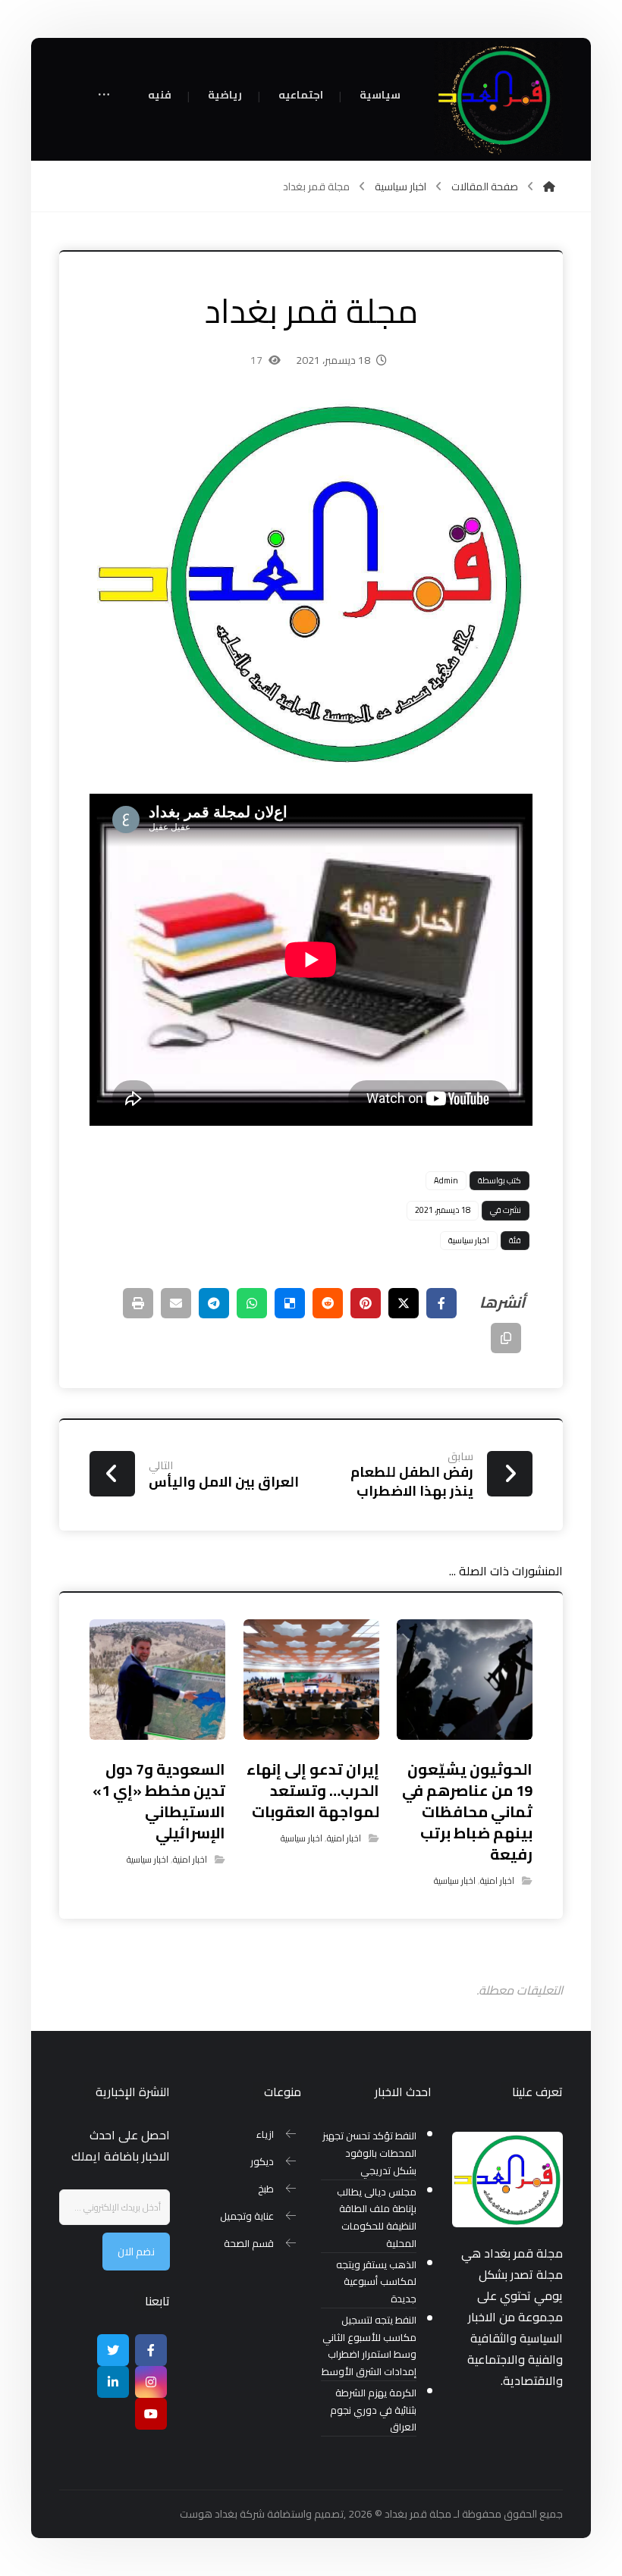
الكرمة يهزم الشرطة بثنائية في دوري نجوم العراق (373, 2410)
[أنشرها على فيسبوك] (441, 1303)
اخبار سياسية (469, 1240)
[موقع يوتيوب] (151, 2414)
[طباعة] (138, 1303)
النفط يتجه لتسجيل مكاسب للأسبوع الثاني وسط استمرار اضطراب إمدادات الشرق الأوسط (369, 2346)
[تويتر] (113, 2350)
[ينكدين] (113, 2382)
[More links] (104, 96)
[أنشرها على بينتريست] (366, 1303)
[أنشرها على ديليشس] (290, 1303)
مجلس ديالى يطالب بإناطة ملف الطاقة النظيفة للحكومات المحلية (377, 2218)
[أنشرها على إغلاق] (404, 1303)
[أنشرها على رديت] (328, 1303)
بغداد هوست (209, 2514)
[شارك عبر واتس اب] (252, 1303)
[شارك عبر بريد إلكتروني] (176, 1303)
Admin (446, 1180)
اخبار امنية (497, 1880)
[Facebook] (151, 2350)
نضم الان (136, 2252)
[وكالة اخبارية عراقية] (498, 99)
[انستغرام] (151, 2382)
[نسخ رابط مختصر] (506, 1338)
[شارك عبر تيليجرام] (214, 1303)
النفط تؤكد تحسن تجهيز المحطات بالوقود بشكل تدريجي (369, 2153)
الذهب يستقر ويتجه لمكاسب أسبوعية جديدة (376, 2282)
